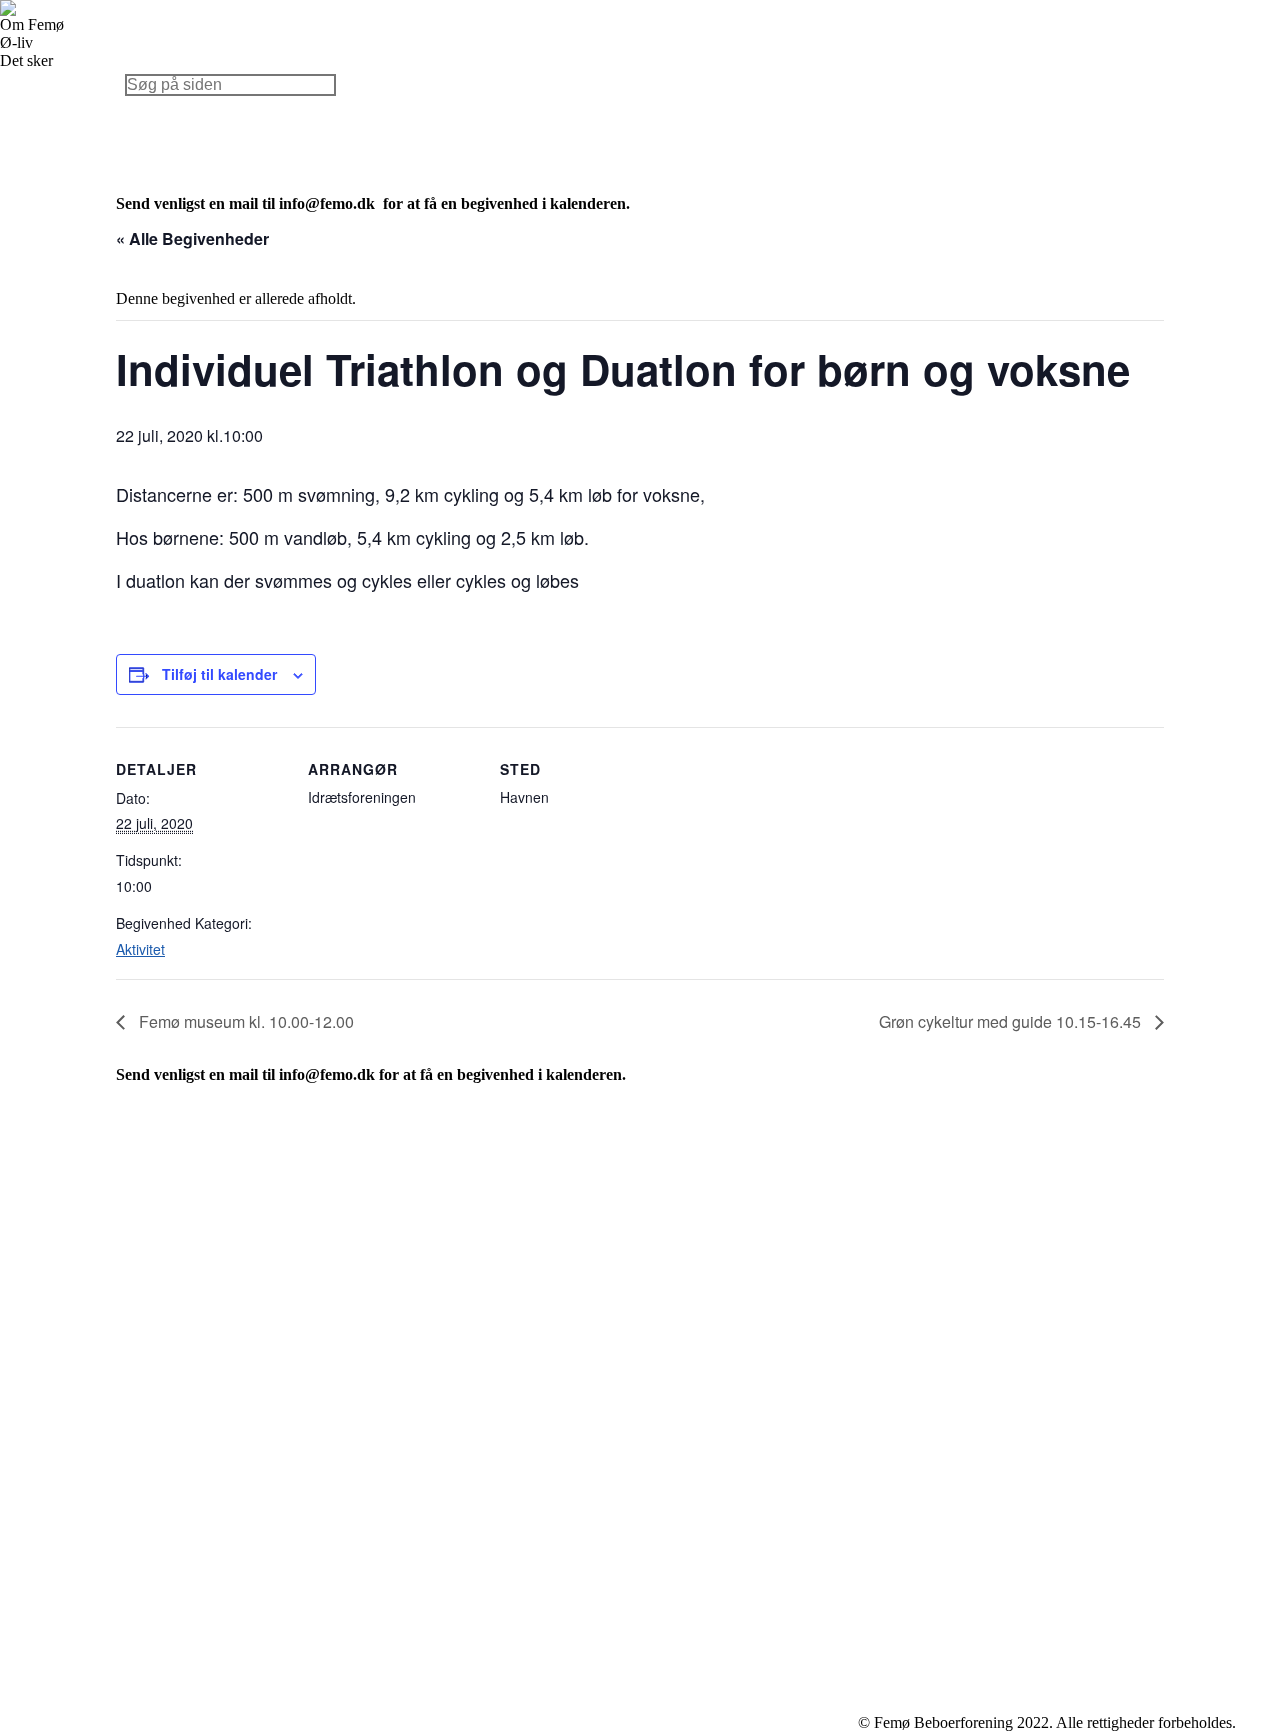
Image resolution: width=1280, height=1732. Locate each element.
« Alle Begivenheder (192, 238)
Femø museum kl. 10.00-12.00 (244, 1021)
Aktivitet (140, 949)
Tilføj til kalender (219, 674)
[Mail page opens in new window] (913, 1274)
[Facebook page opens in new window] (883, 1274)
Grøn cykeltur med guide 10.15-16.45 (1012, 1021)
